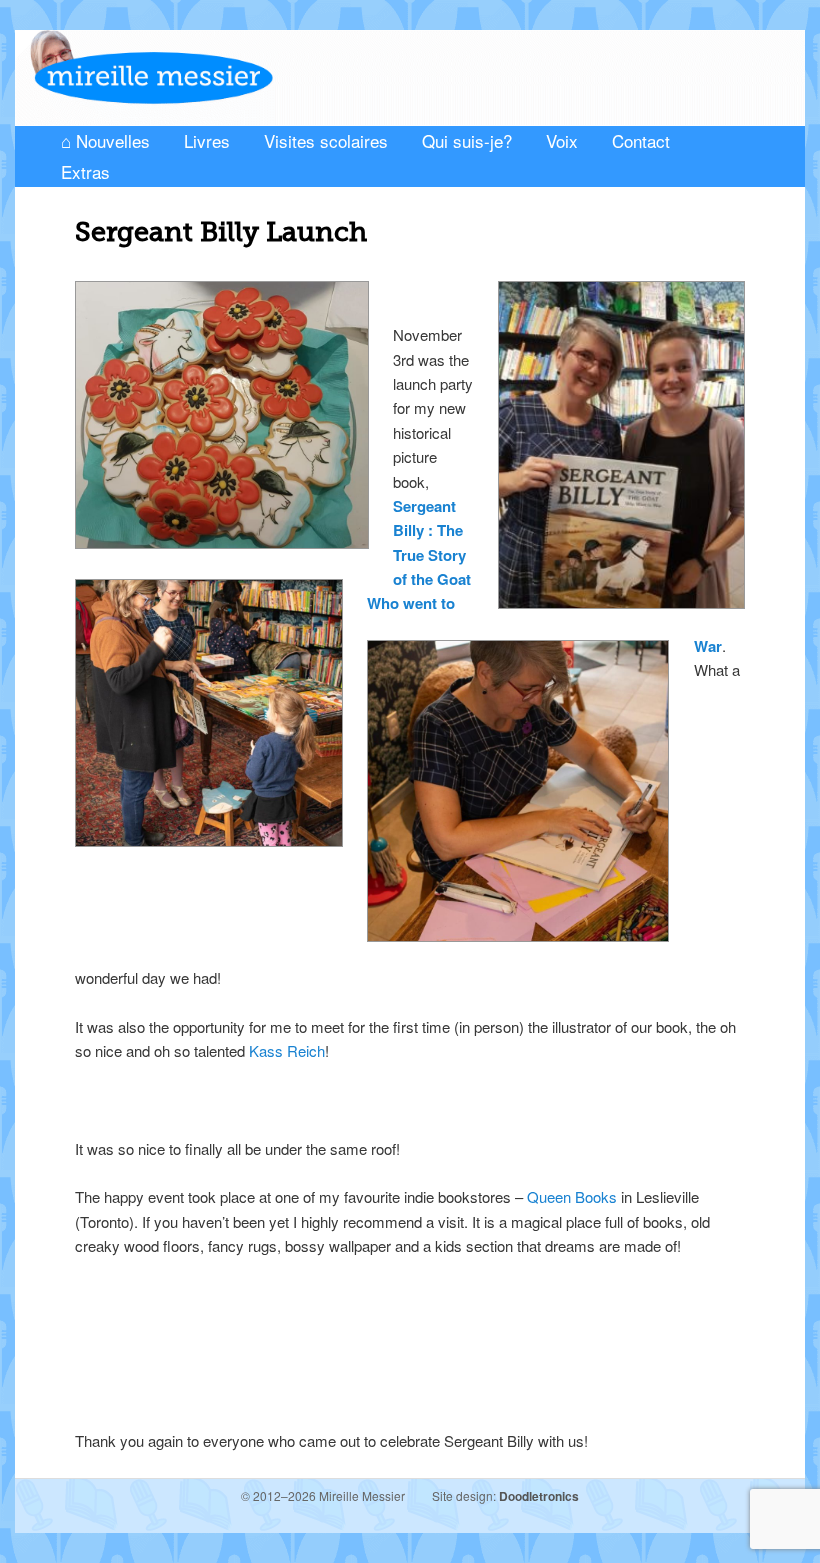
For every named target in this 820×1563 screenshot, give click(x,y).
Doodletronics (539, 1496)
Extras (85, 171)
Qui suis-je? (467, 140)
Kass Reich (287, 1050)
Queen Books (572, 1196)
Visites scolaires (326, 140)
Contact (641, 140)
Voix (562, 140)
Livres (207, 140)
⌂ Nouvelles (105, 140)
